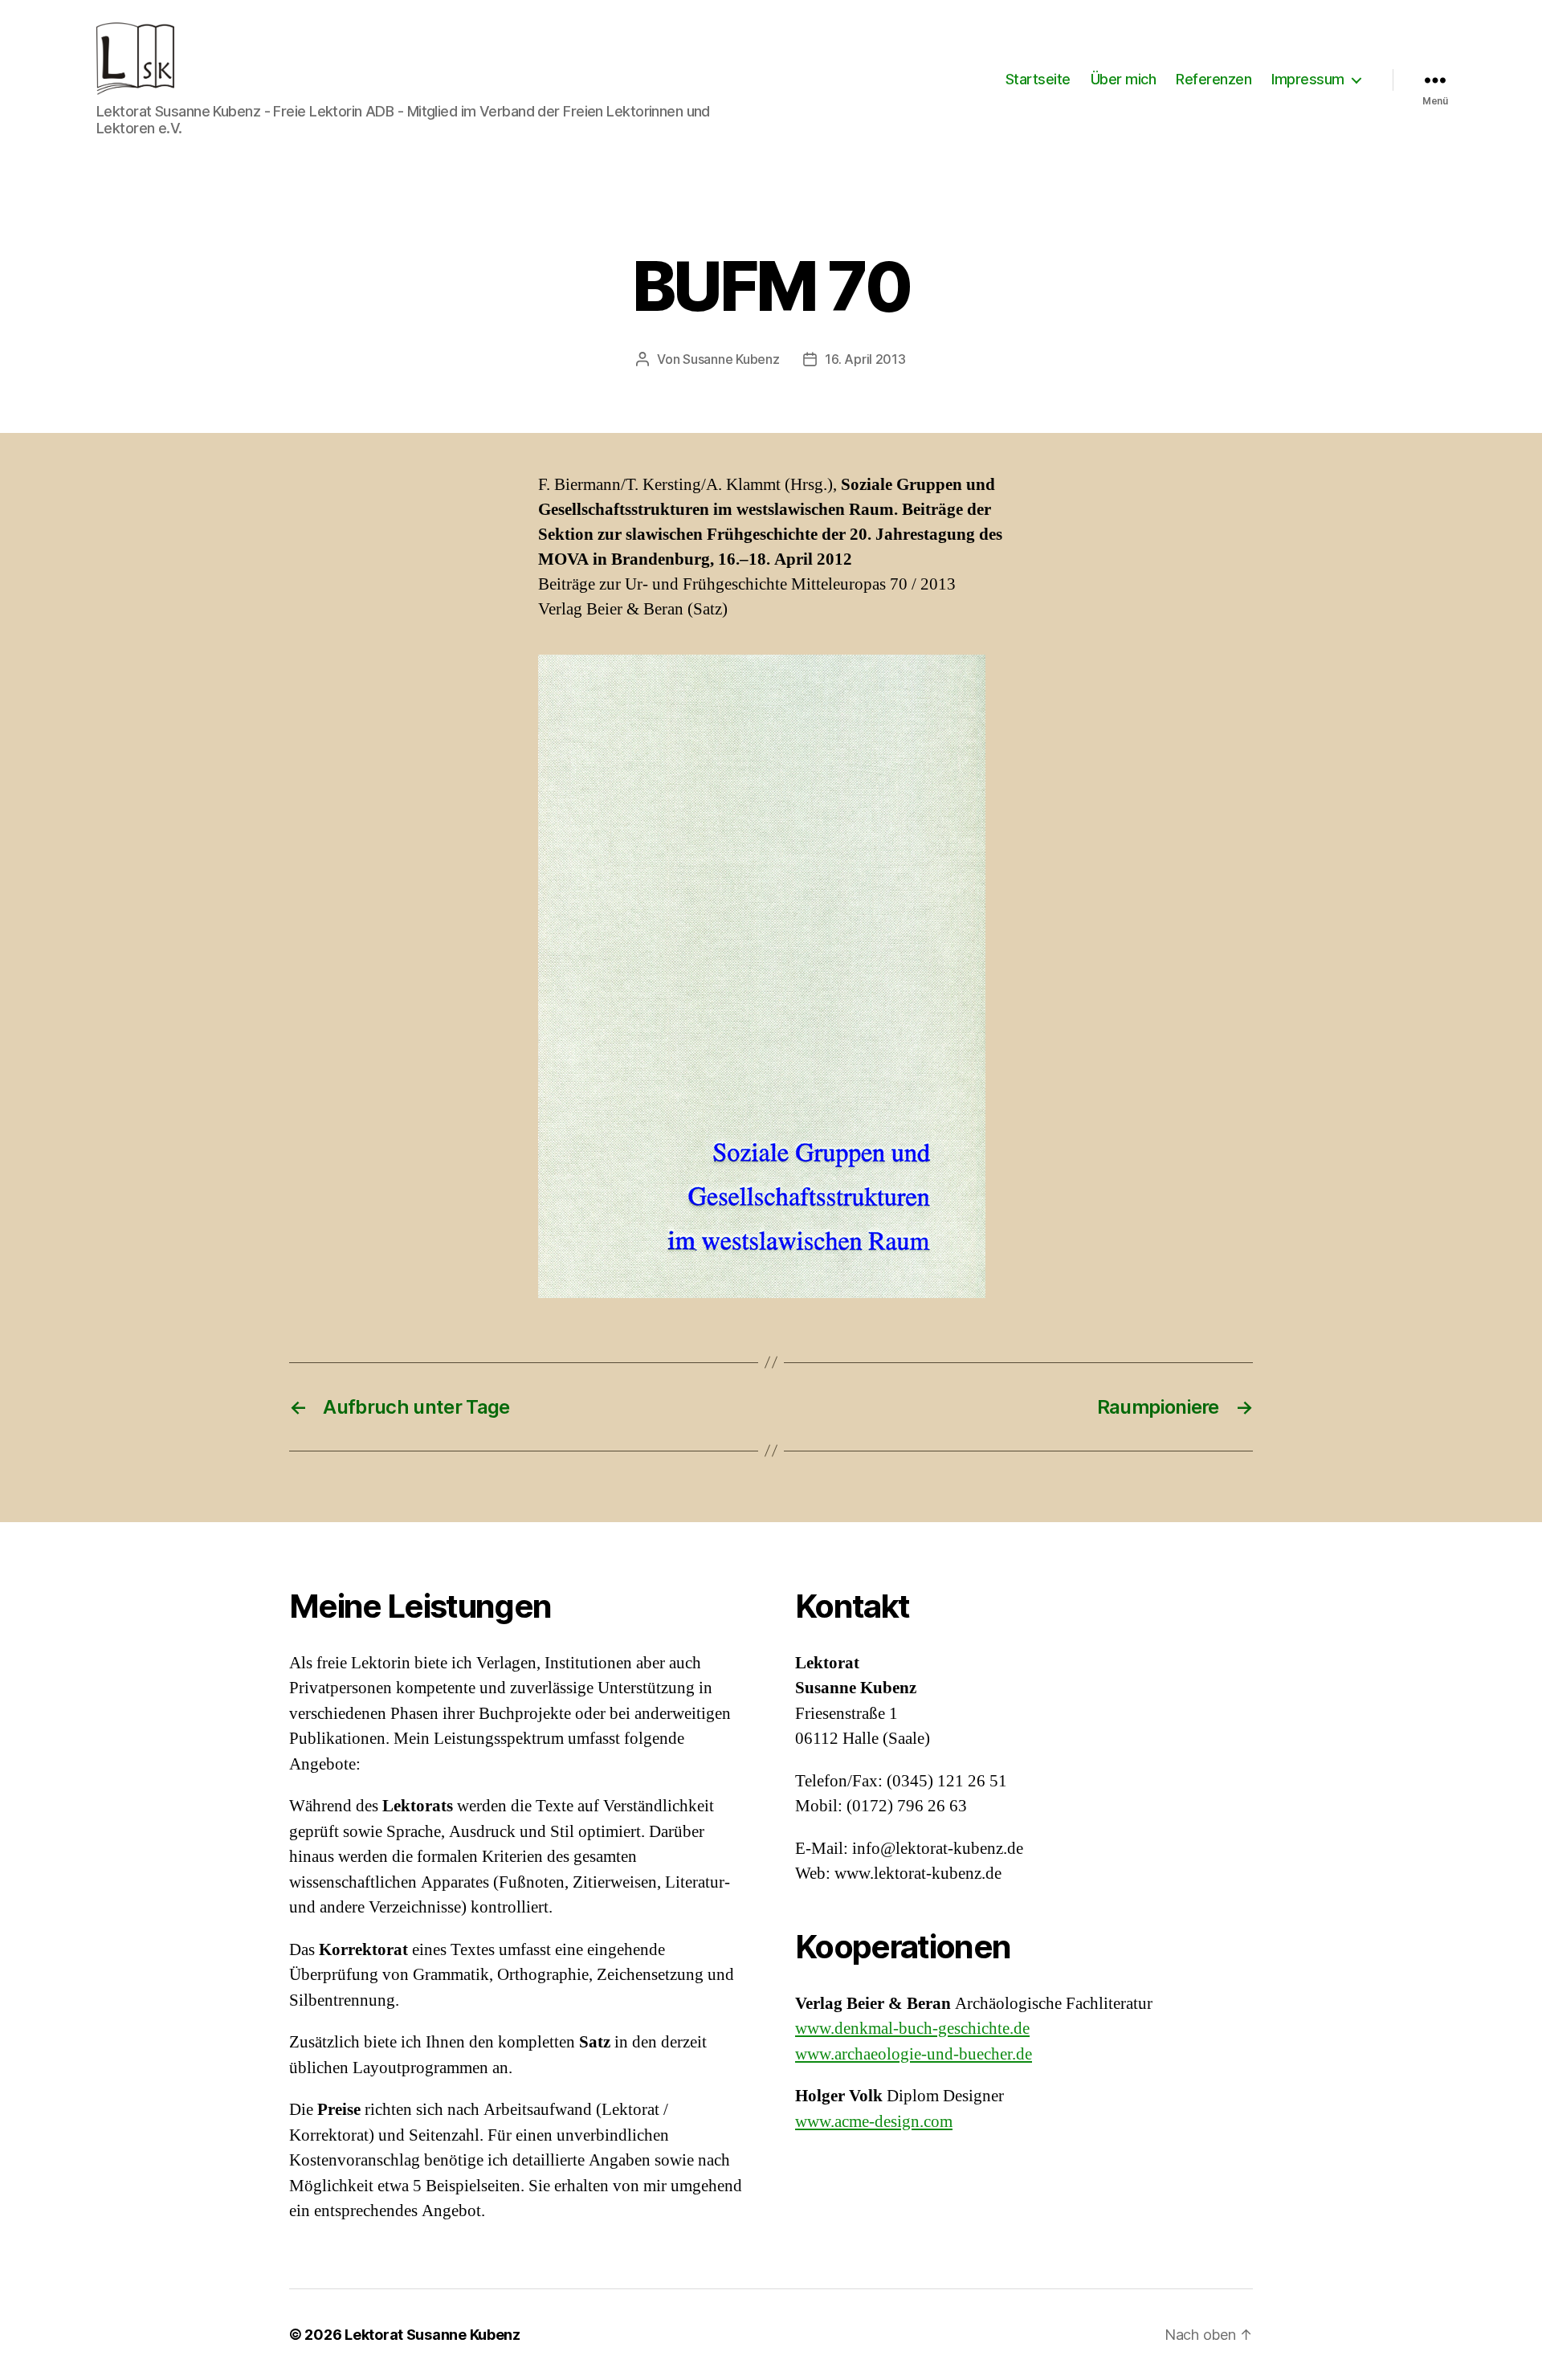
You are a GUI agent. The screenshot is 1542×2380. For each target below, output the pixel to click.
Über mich (1124, 79)
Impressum (1308, 79)
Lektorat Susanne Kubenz (432, 2335)
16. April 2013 (865, 359)
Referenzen (1214, 79)
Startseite (1038, 79)
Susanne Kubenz (731, 359)
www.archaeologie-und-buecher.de (914, 2054)
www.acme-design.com (874, 2122)
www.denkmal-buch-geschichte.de (912, 2029)
